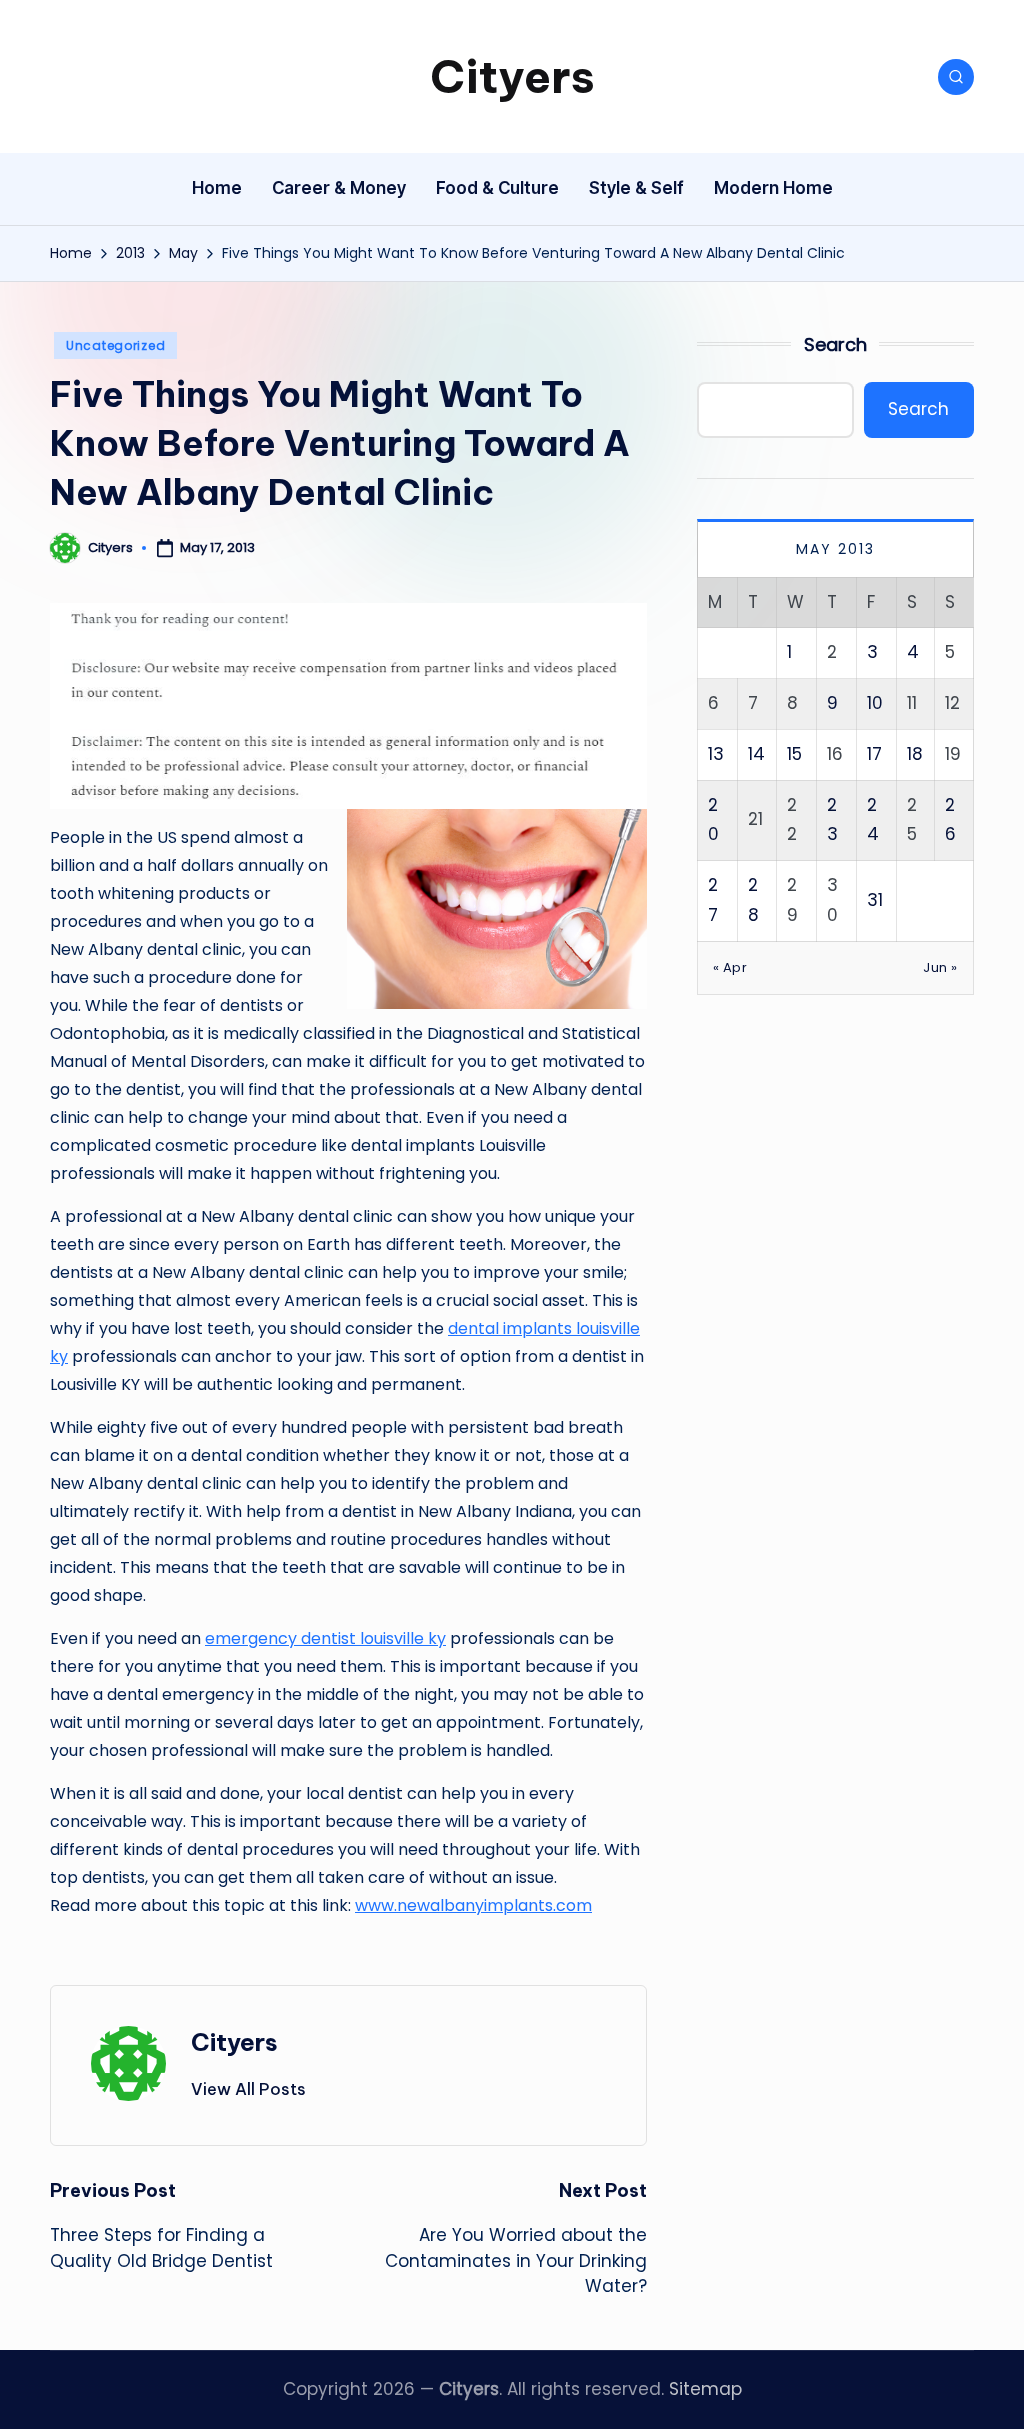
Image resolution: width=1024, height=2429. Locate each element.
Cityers (512, 76)
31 (875, 900)
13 (716, 754)
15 (794, 754)
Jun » (940, 967)
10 (875, 703)
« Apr (730, 967)
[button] (248, 2089)
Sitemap (705, 2389)
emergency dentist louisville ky (325, 1638)
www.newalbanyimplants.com (473, 1905)
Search (835, 344)
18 (915, 754)
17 (874, 754)
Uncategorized (115, 345)
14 (756, 754)
